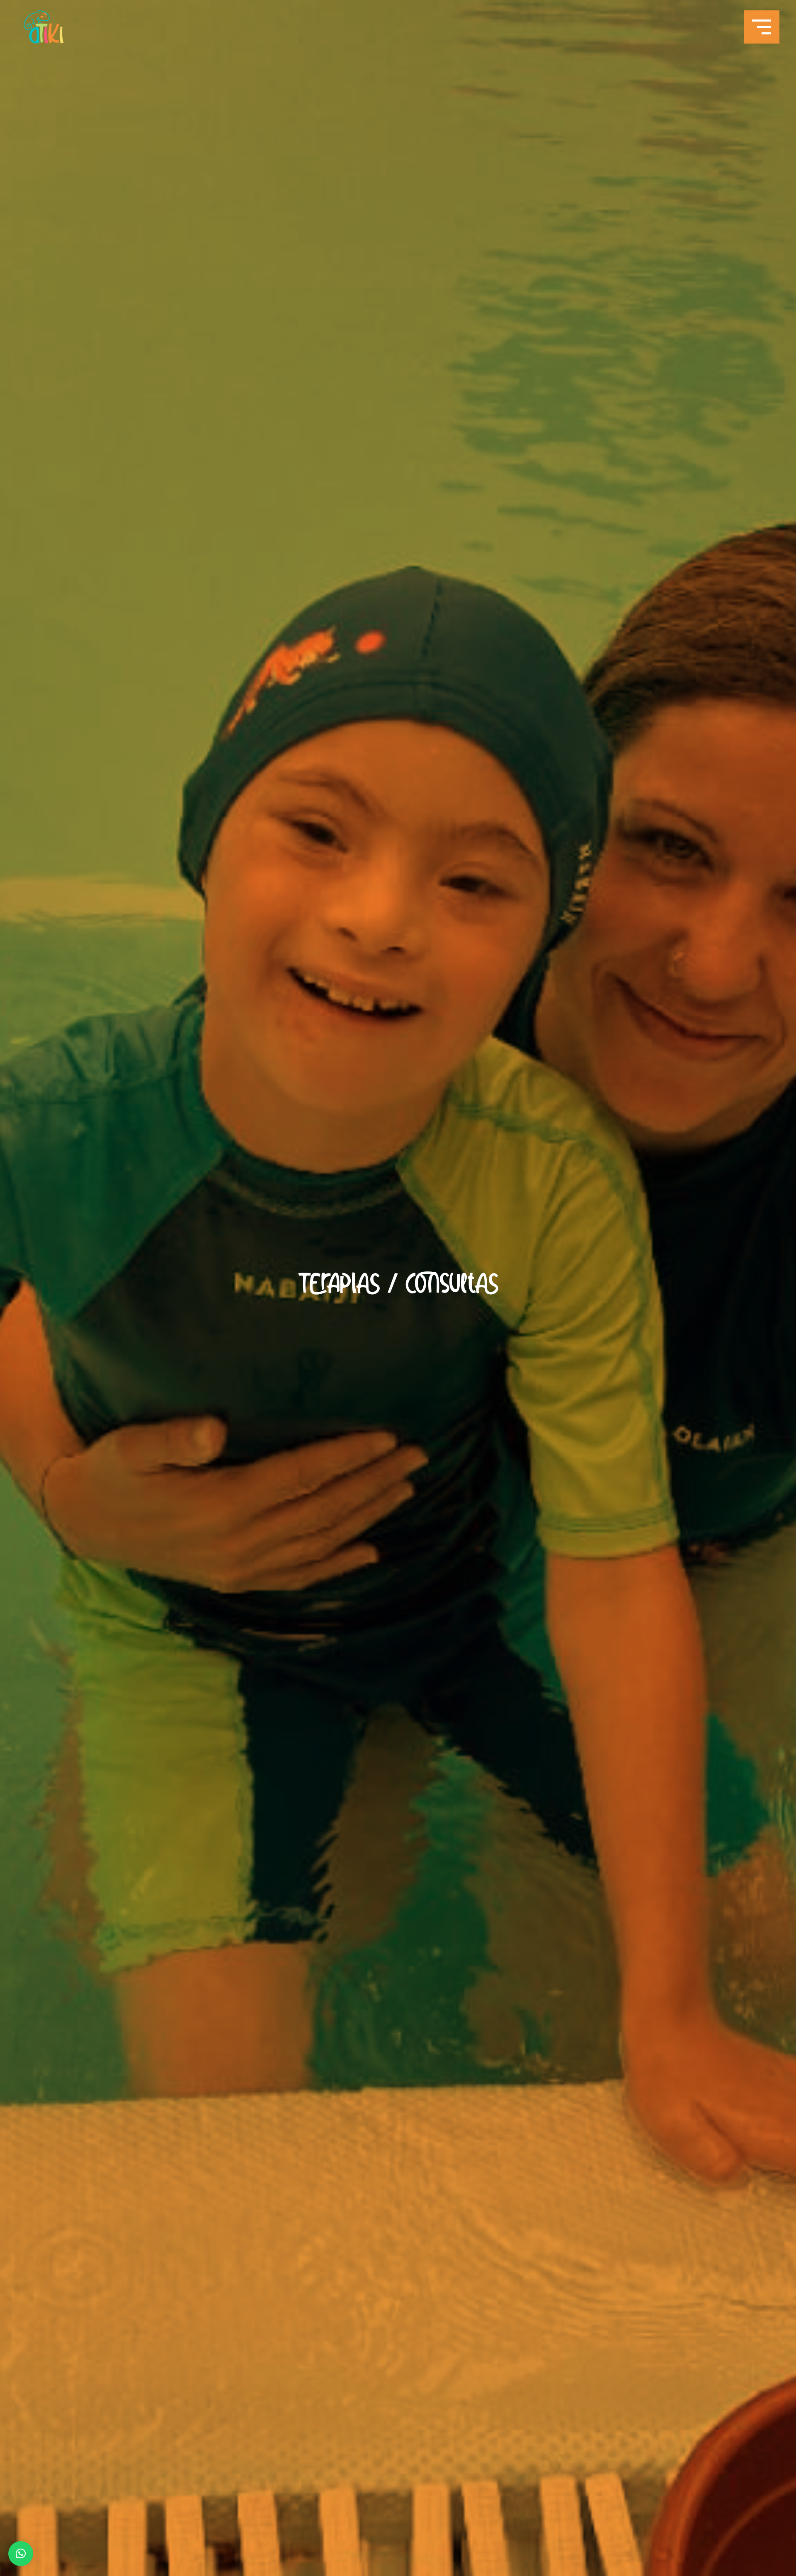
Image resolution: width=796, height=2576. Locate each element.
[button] (21, 2554)
